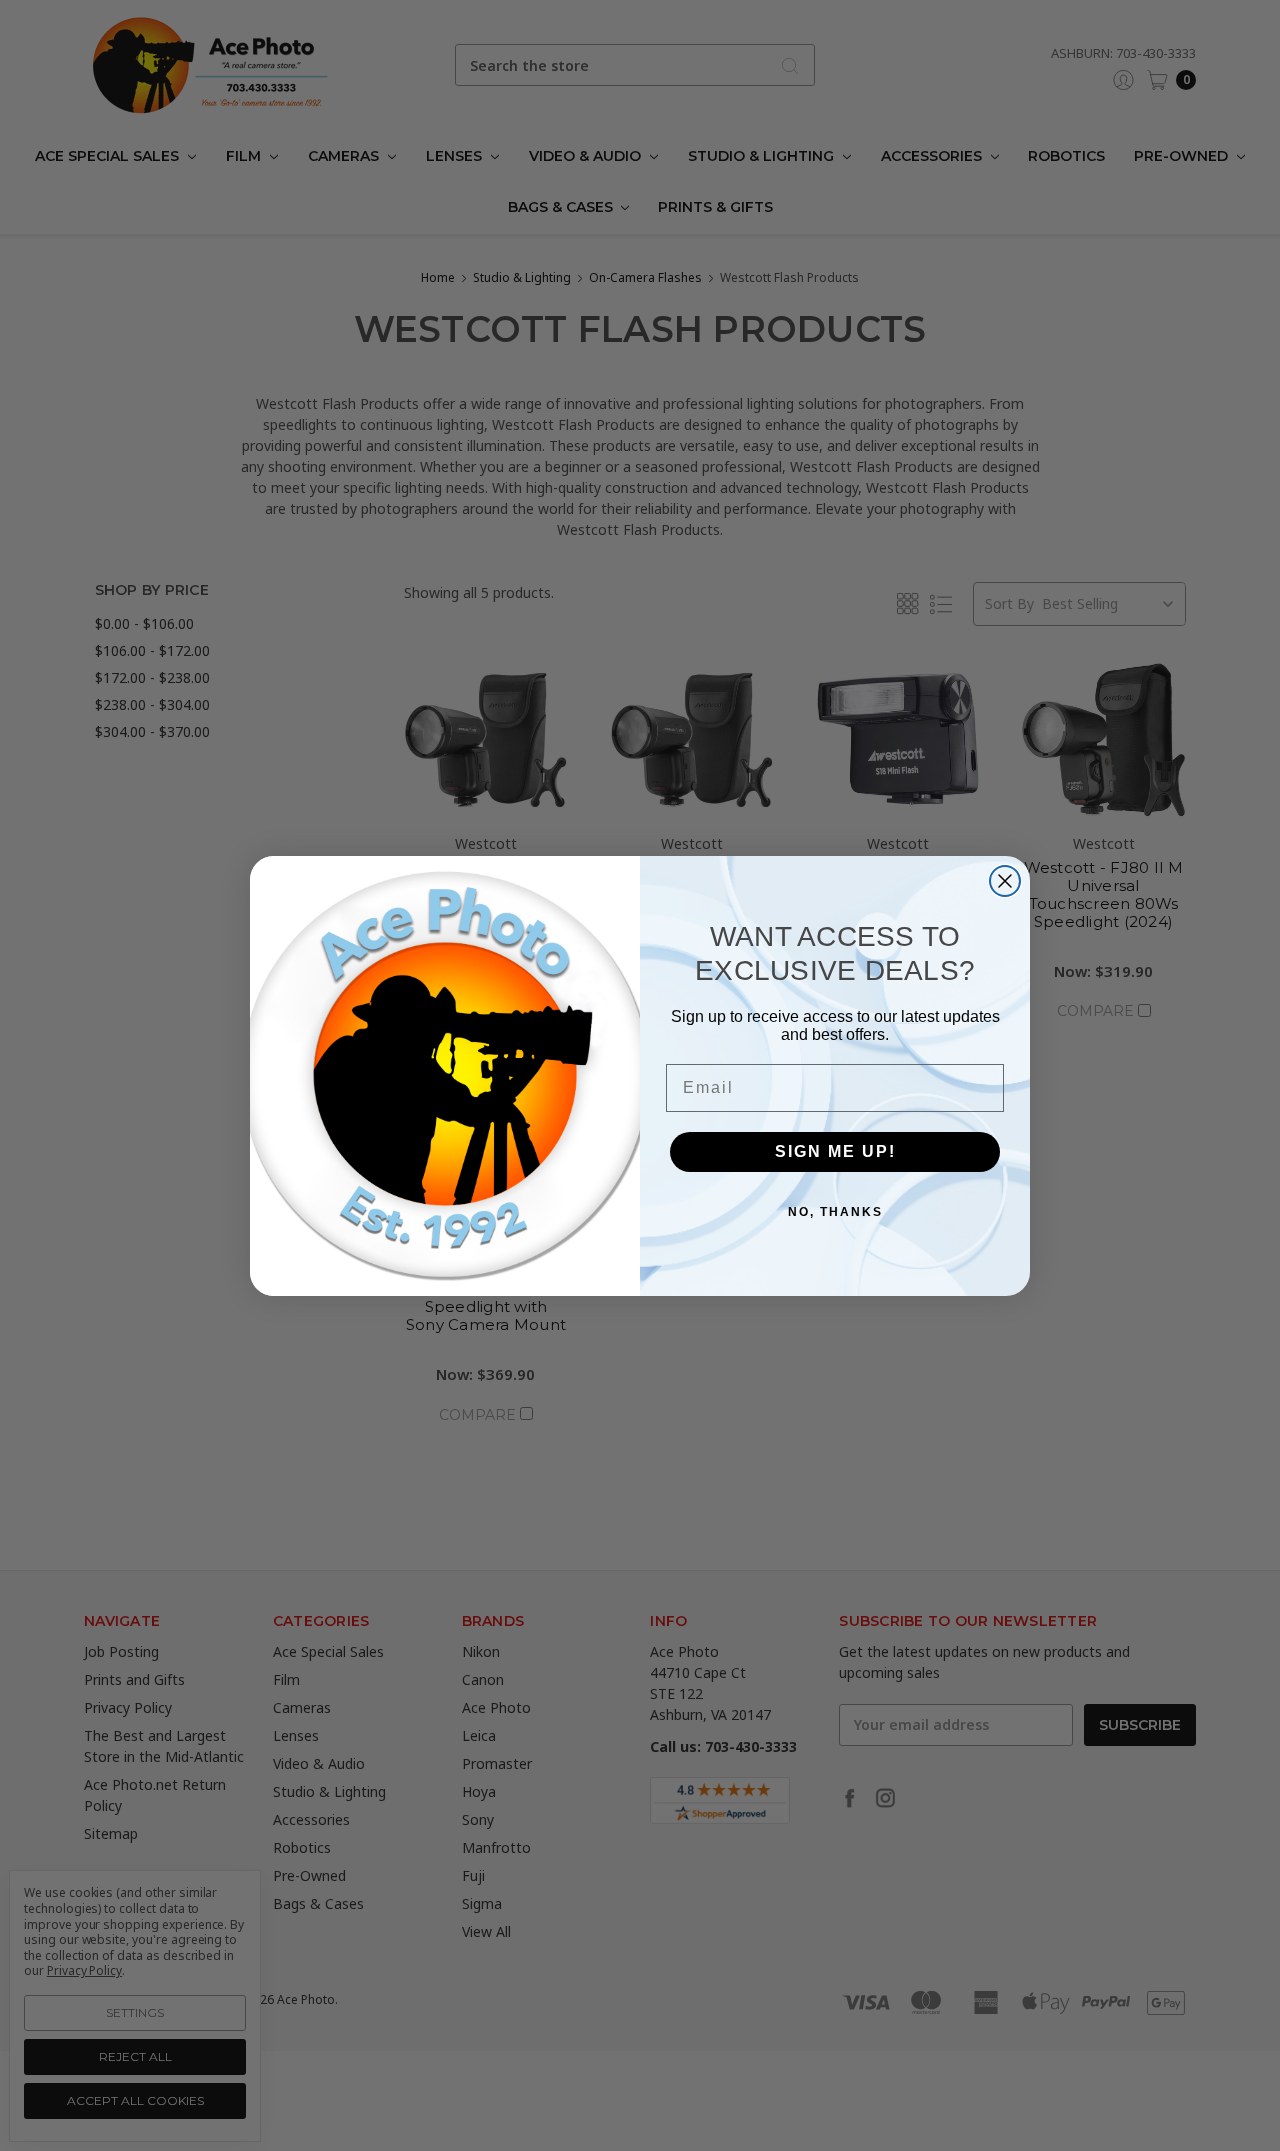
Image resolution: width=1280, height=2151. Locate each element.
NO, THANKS (835, 1211)
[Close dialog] (1005, 881)
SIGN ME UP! (835, 1150)
